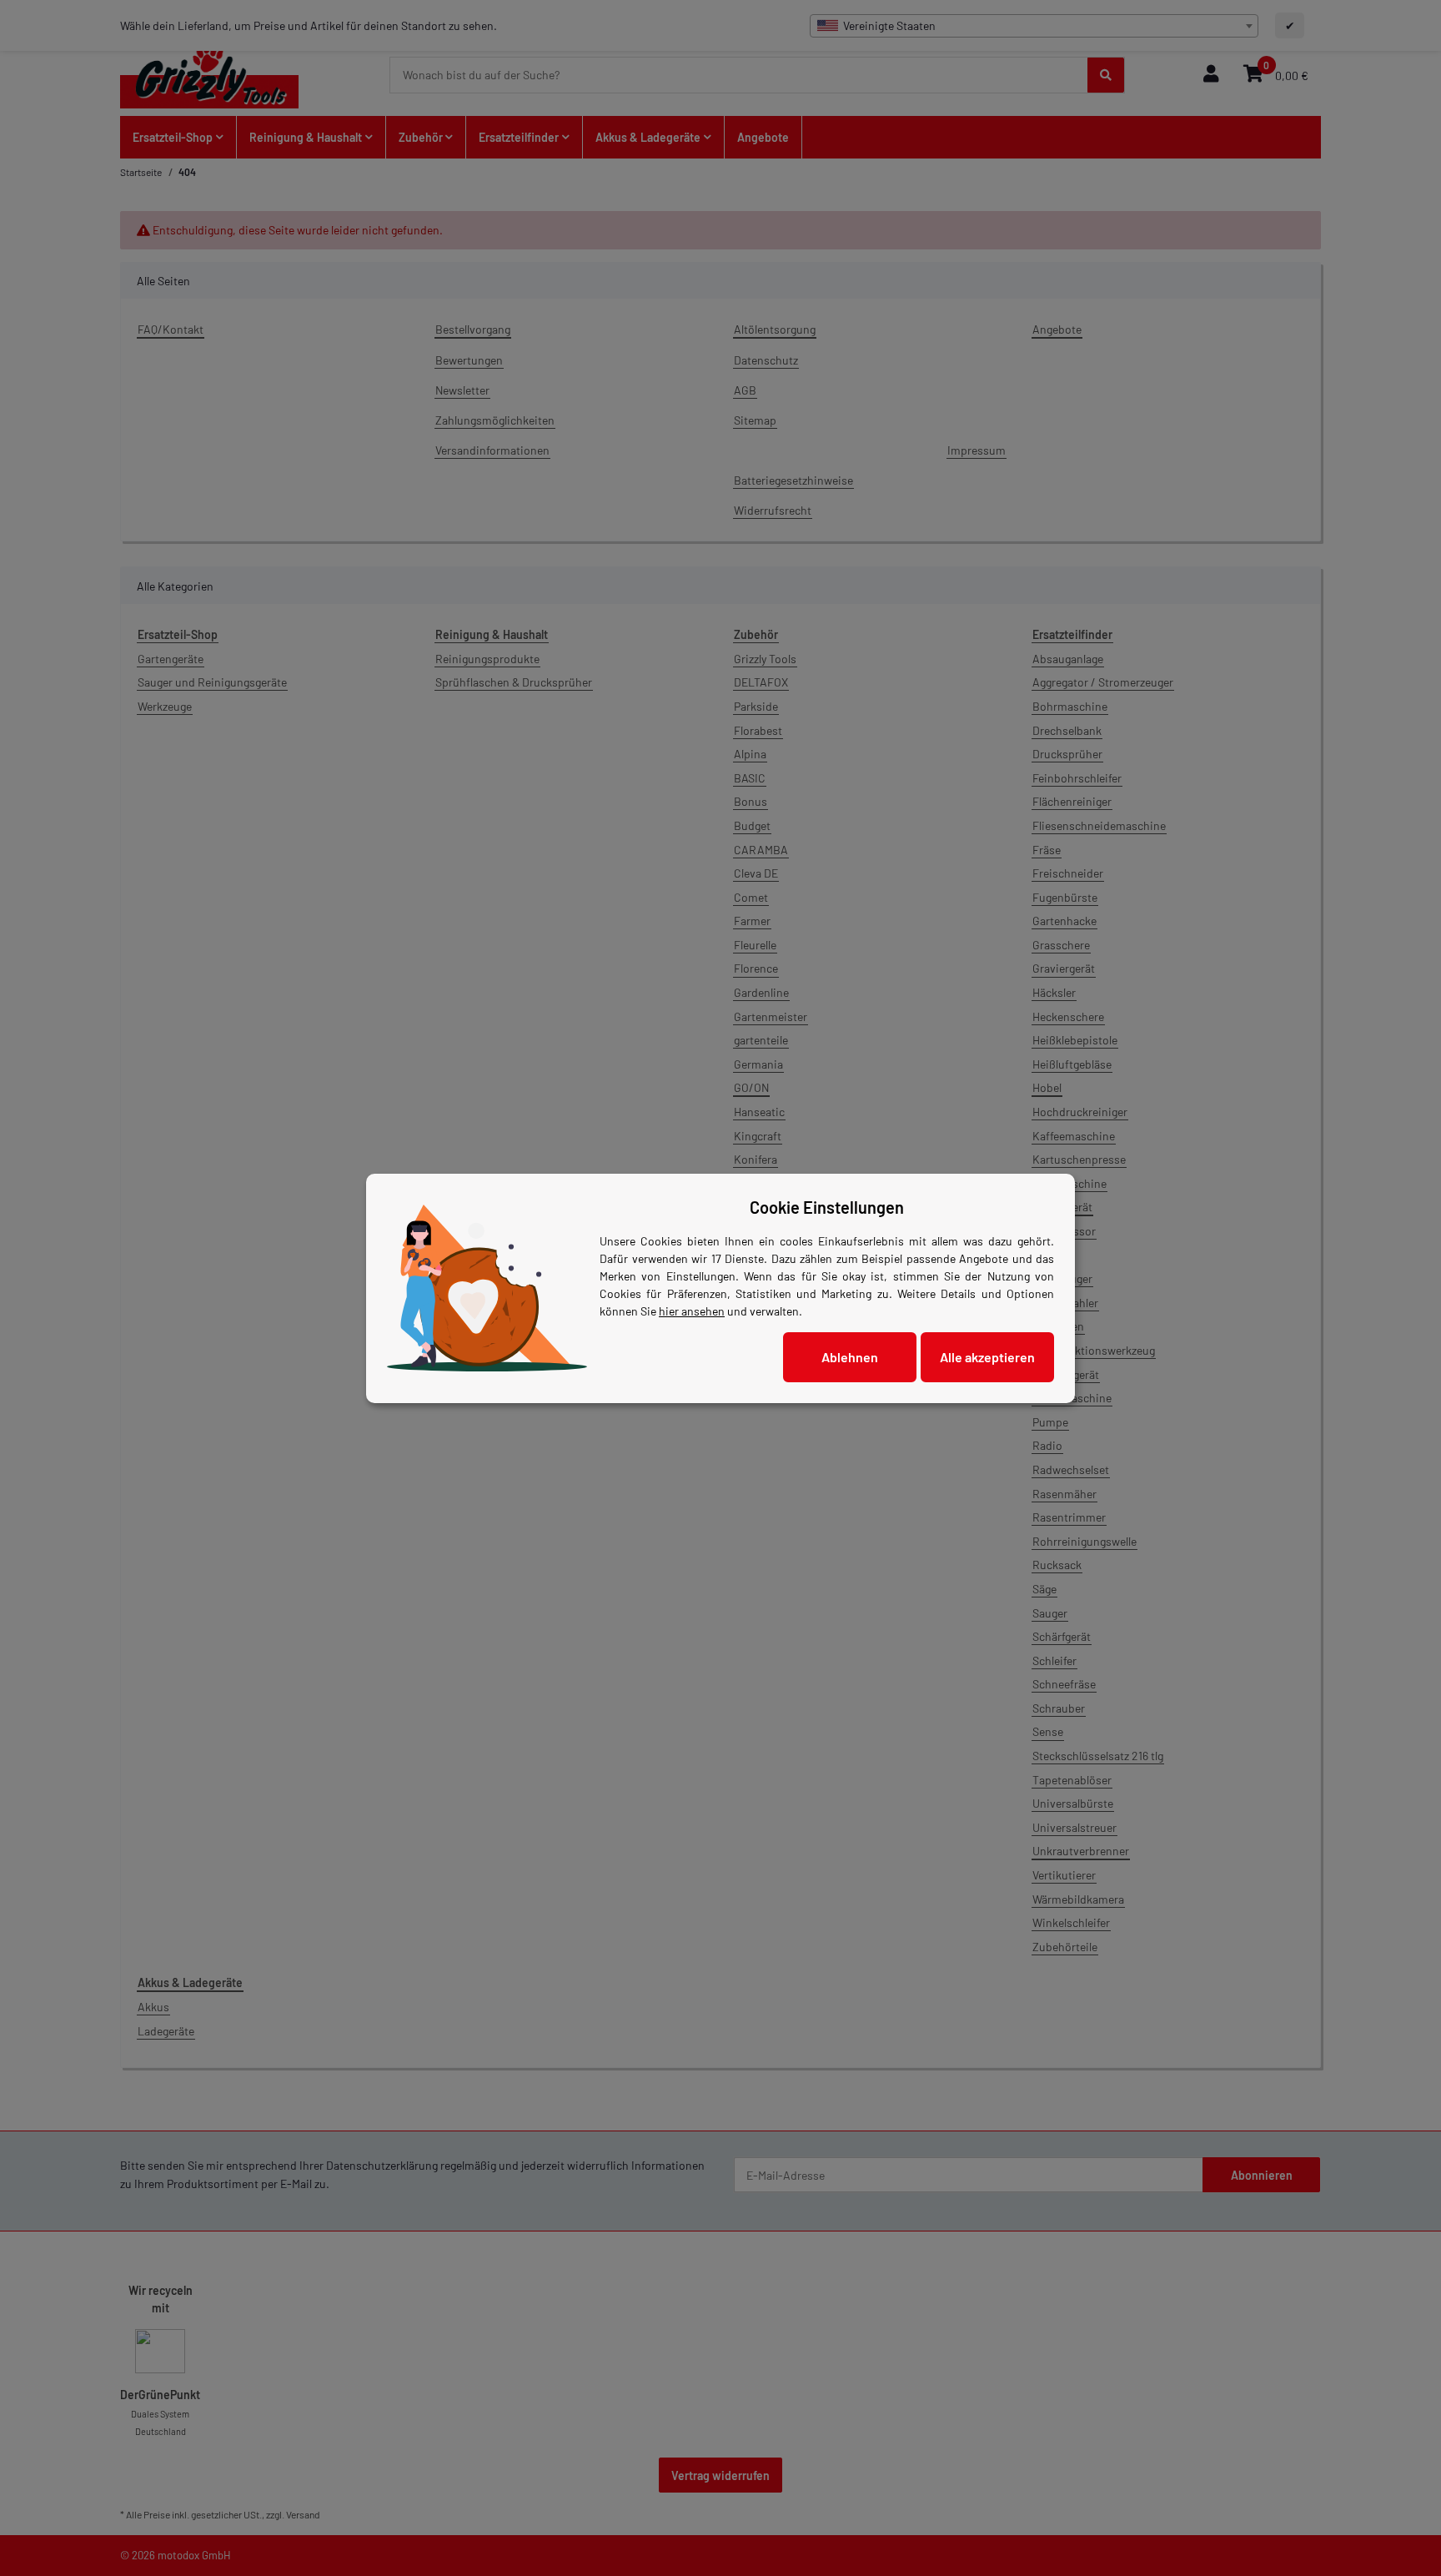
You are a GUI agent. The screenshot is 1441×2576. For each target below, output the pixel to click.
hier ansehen (692, 1311)
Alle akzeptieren (987, 1357)
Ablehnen (850, 1357)
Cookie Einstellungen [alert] (827, 1207)
